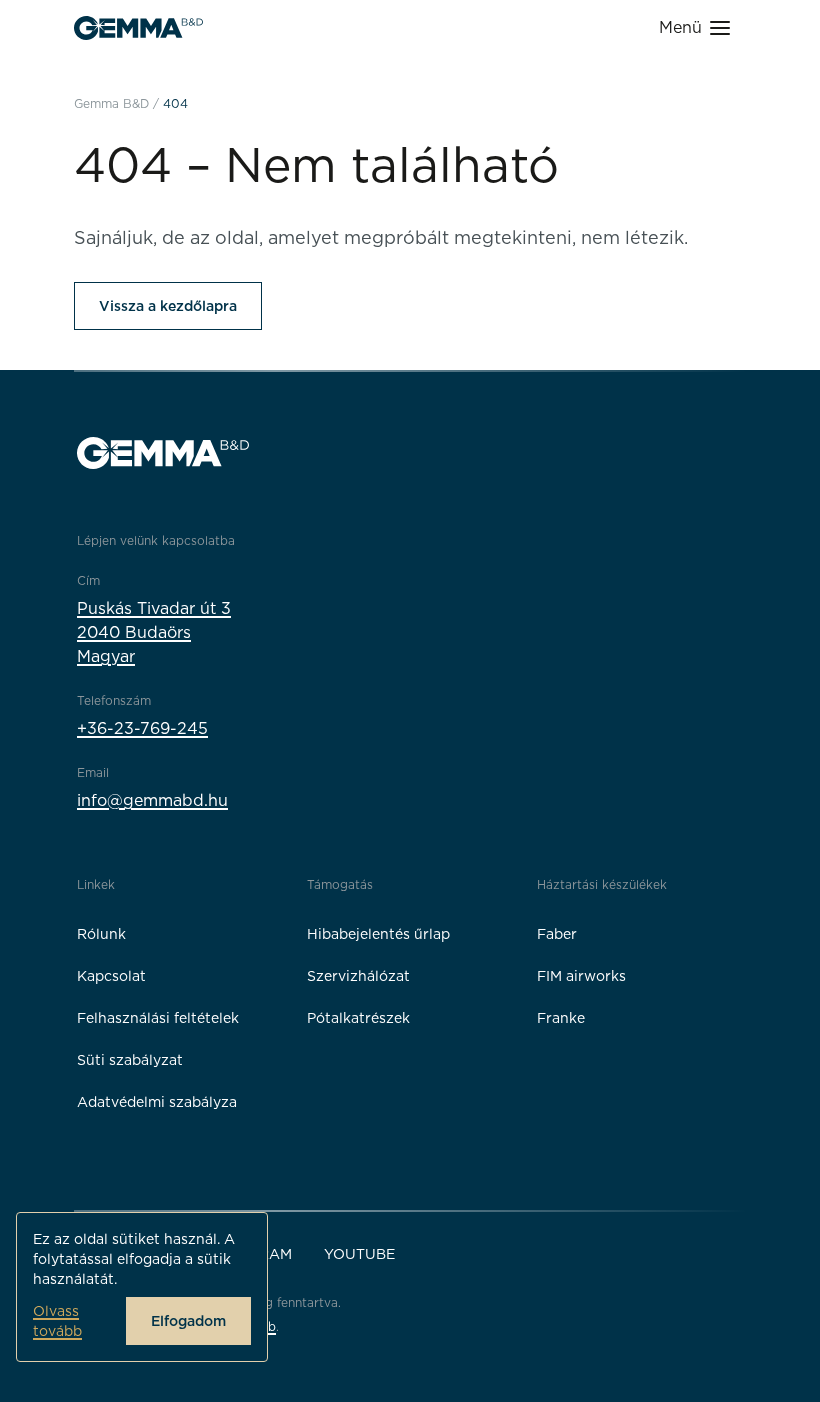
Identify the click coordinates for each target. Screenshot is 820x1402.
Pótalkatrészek (358, 1018)
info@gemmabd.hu (152, 800)
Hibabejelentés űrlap (378, 934)
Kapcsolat (111, 976)
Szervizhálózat (358, 976)
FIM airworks (581, 976)
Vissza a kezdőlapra (168, 306)
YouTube (359, 1254)
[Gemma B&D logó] (138, 28)
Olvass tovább (57, 1321)
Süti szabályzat (130, 1060)
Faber (557, 934)
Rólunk (101, 934)
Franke (561, 1018)
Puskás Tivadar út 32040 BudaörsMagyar (154, 632)
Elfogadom (188, 1321)
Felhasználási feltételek (158, 1018)
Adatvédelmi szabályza (157, 1102)
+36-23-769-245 (142, 728)
